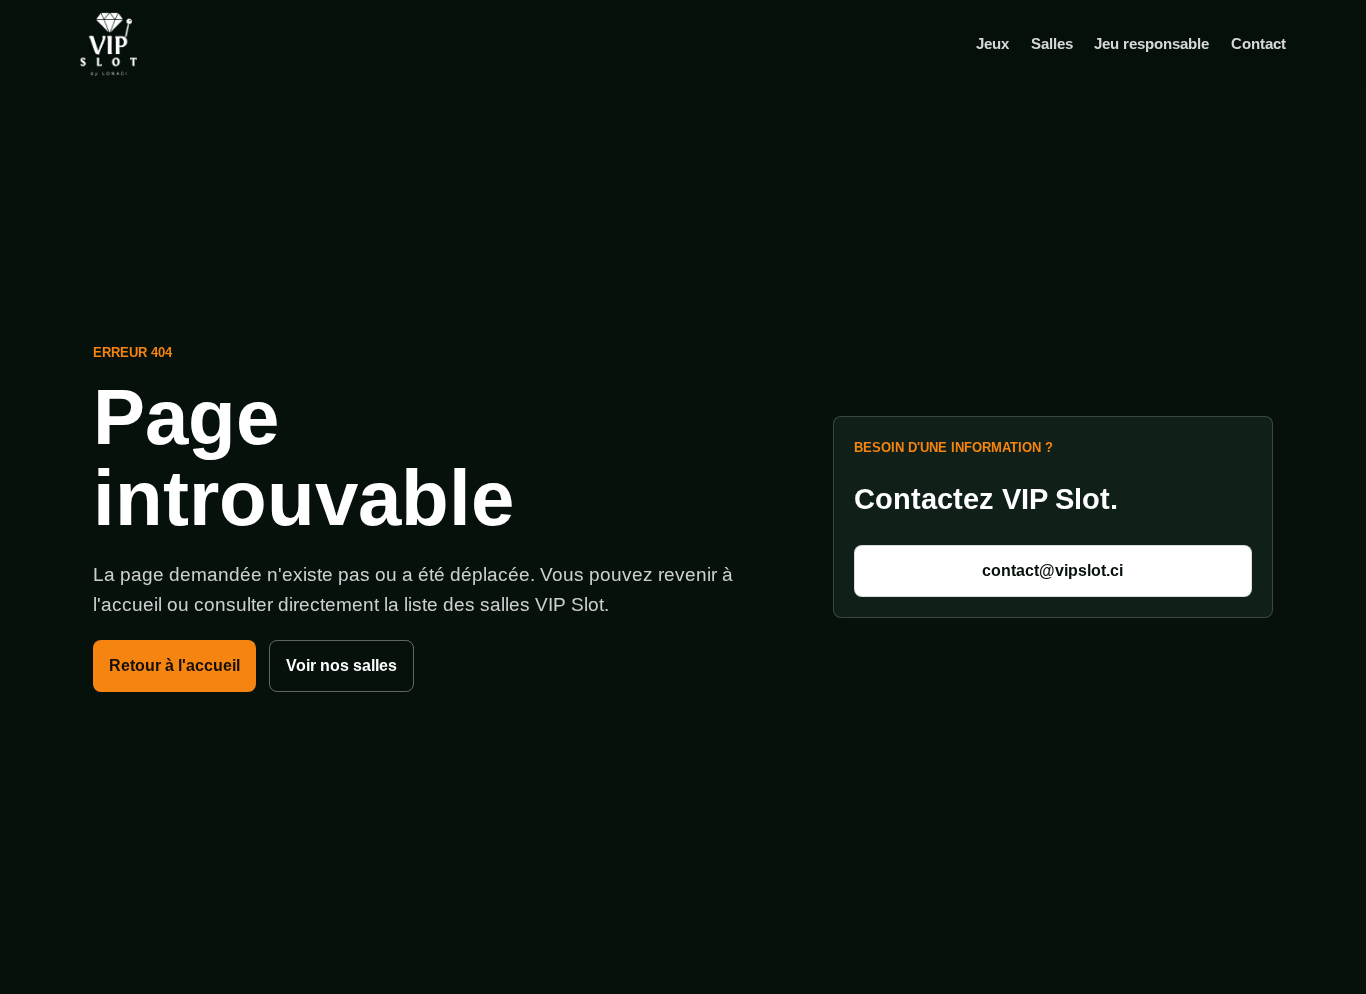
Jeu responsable (1151, 43)
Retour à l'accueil (174, 665)
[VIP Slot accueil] (140, 44)
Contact (1258, 43)
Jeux (992, 43)
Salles (1052, 43)
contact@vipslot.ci (1052, 570)
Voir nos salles (341, 665)
